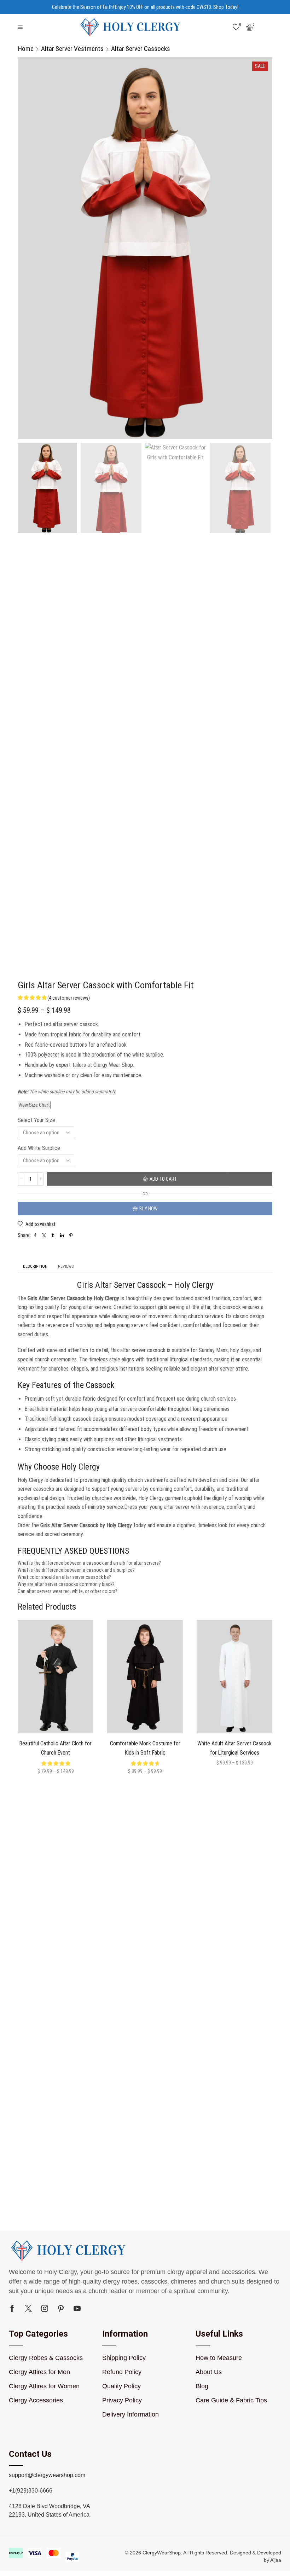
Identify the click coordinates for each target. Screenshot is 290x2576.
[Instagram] (45, 2308)
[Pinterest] (61, 2308)
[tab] (35, 1266)
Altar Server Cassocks (141, 49)
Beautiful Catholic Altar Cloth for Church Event (56, 1748)
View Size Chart (34, 1105)
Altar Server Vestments (72, 49)
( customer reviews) (69, 998)
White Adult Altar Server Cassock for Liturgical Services (234, 1748)
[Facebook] (12, 2308)
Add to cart (163, 1179)
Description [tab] (35, 1266)
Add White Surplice (39, 1148)
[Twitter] (28, 2308)
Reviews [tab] (66, 1266)
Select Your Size (36, 1120)
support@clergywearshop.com (47, 2475)
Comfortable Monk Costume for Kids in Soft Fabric (145, 1748)
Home (26, 49)
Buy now (149, 1209)
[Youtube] (77, 2308)
